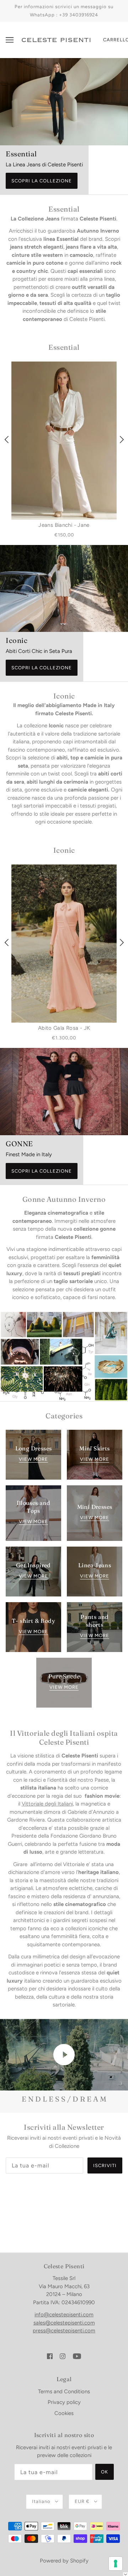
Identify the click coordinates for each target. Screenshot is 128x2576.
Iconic (64, 850)
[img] (50, 2356)
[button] (126, 2574)
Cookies (64, 2413)
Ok (105, 2472)
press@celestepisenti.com (64, 2331)
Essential (64, 347)
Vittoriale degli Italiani (47, 1804)
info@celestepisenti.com (64, 2315)
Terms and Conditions (64, 2391)
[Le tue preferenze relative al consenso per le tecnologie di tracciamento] (116, 2564)
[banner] (56, 40)
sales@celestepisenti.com (64, 2323)
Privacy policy (64, 2402)
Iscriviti (105, 2165)
